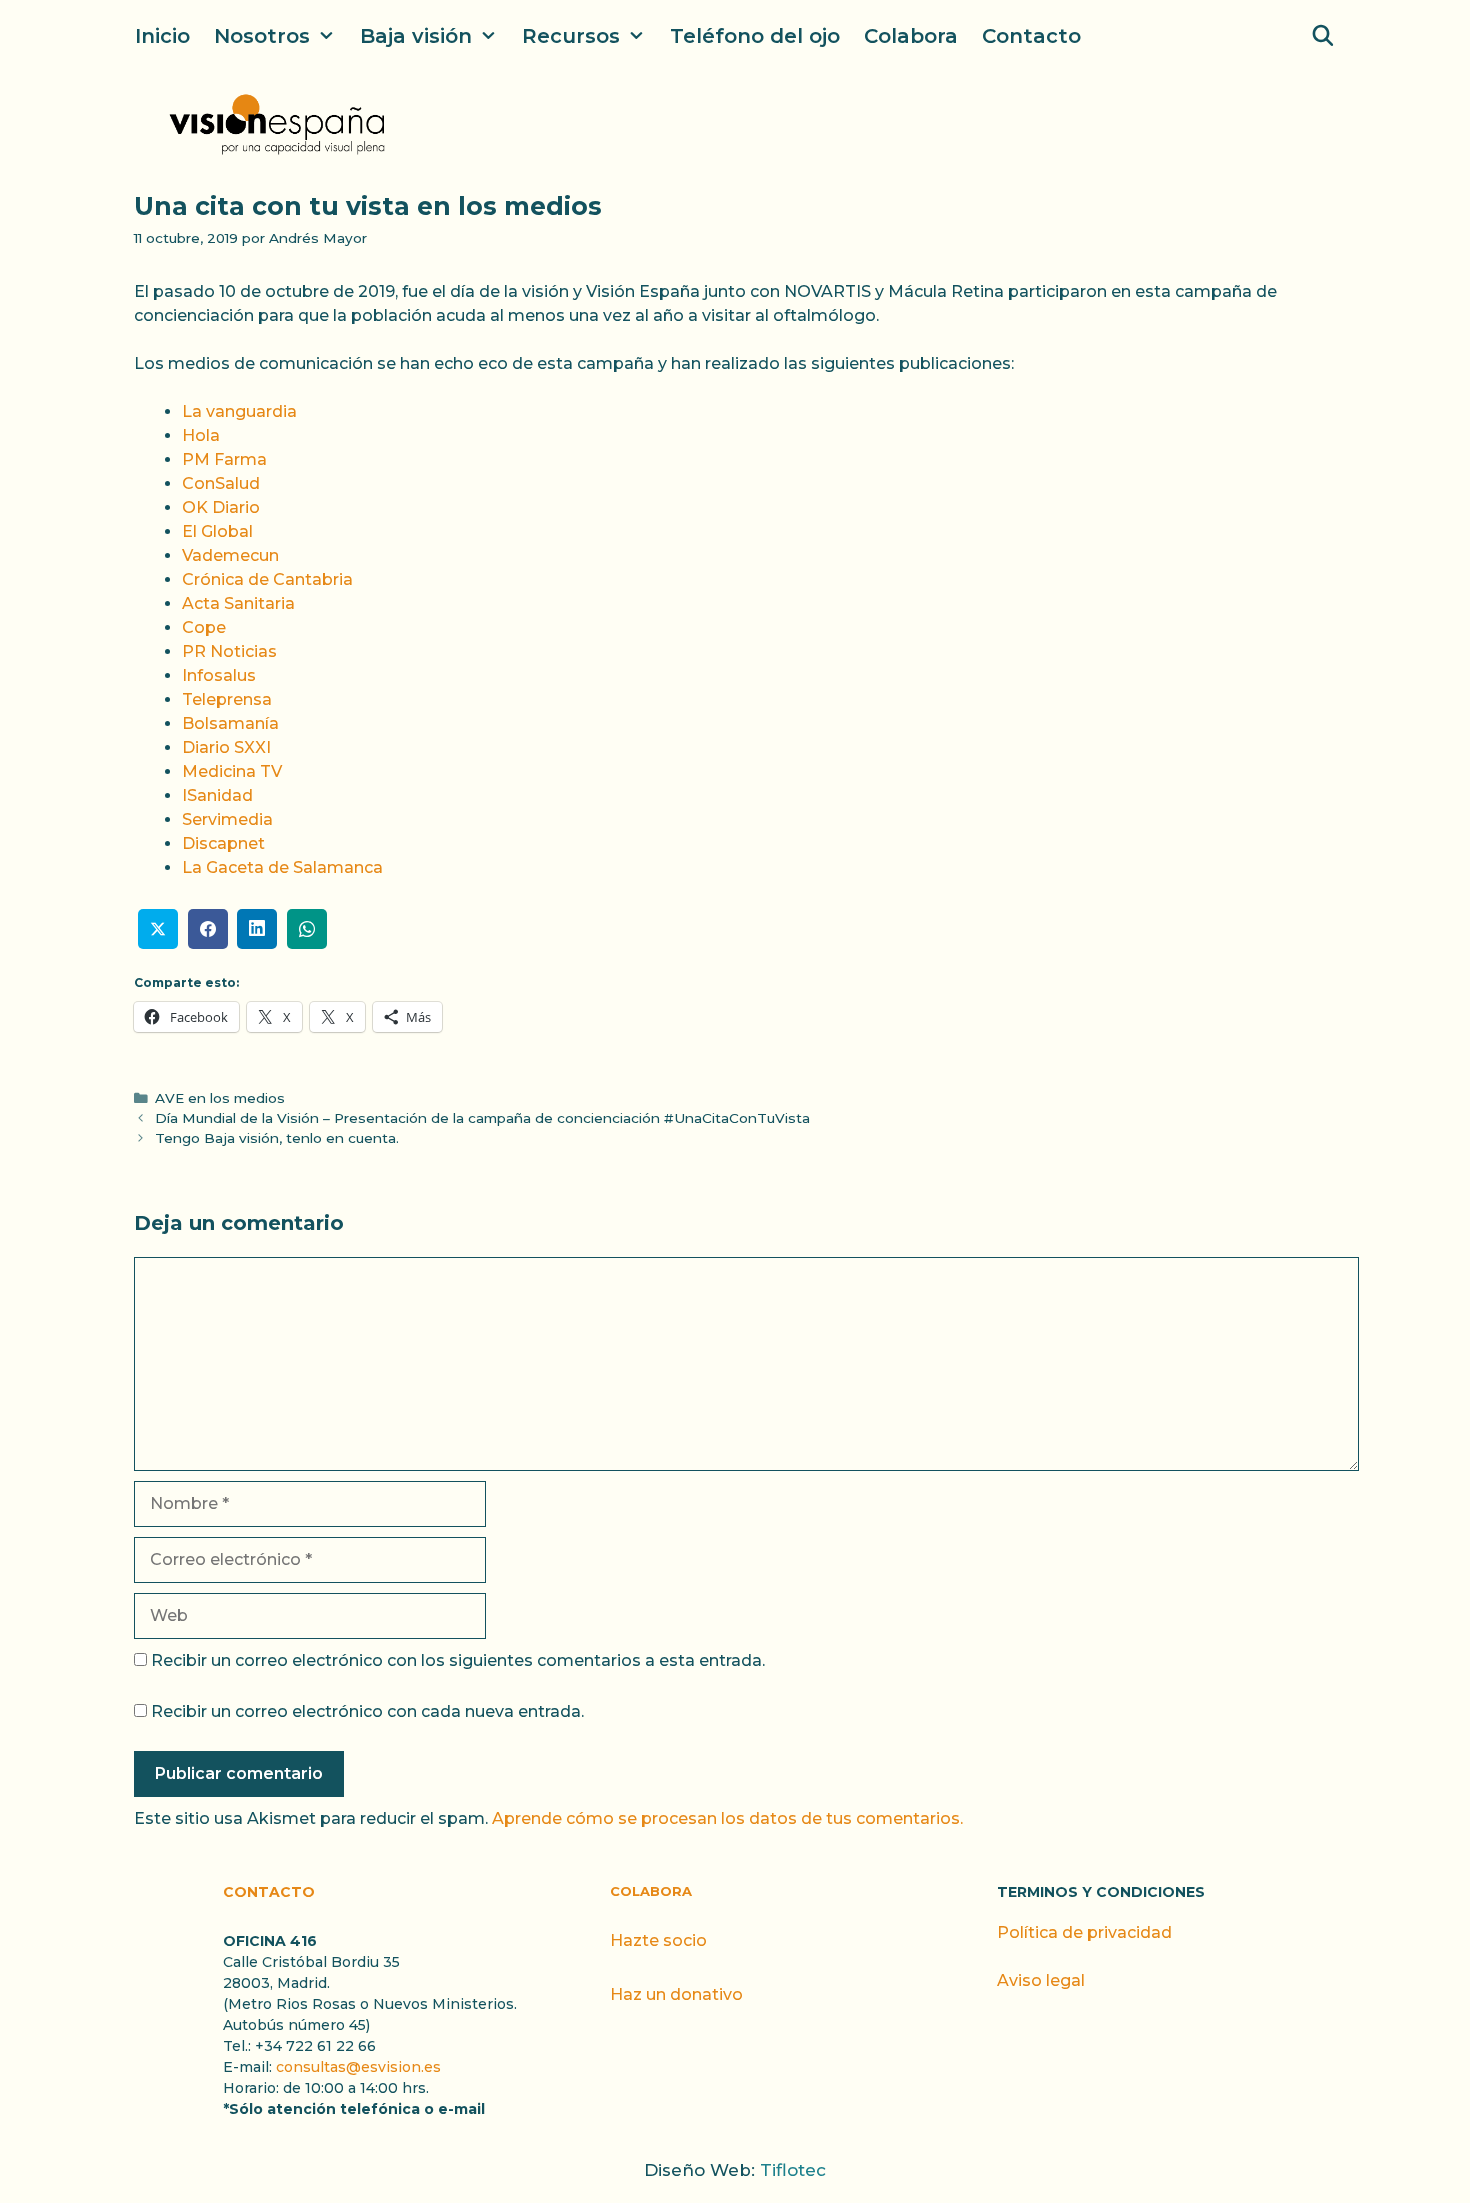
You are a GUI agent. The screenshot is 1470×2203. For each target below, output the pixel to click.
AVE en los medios (220, 1098)
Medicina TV (232, 771)
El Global (217, 531)
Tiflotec (793, 2170)
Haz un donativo (676, 1994)
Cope (204, 627)
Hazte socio (658, 1940)
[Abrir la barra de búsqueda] (1323, 36)
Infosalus (219, 675)
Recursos (571, 36)
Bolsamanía (230, 723)
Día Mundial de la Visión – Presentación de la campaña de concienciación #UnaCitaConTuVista (482, 1118)
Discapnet (223, 843)
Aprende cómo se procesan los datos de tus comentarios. (727, 1818)
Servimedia (227, 819)
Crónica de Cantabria (267, 579)
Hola (201, 435)
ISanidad (217, 795)
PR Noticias (229, 651)
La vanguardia (239, 411)
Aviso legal (1041, 1980)
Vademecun (230, 555)
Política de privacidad (1084, 1932)
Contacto (1031, 36)
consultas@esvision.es (358, 2067)
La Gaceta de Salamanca (282, 867)
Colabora (911, 36)
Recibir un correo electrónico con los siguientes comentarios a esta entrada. (458, 1660)
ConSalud (221, 483)
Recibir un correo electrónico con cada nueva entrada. (367, 1711)
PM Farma (224, 459)
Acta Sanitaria (238, 603)
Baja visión (416, 36)
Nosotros (262, 36)
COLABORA (651, 1891)
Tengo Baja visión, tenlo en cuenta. (277, 1138)
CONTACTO (269, 1892)
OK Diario (221, 507)
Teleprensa (227, 699)
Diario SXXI (226, 747)
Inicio (162, 36)
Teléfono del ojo (755, 36)
